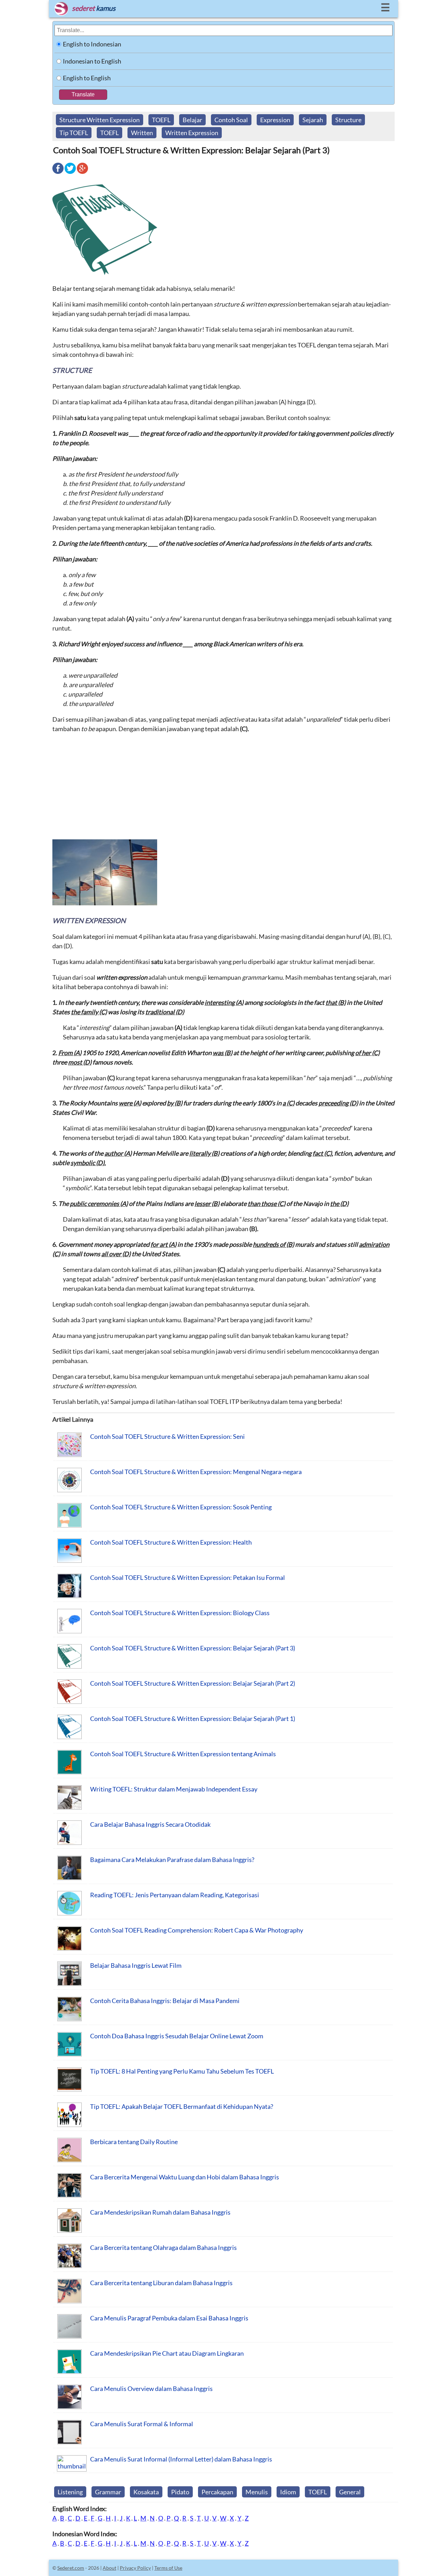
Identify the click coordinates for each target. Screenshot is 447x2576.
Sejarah (313, 120)
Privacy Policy (135, 2568)
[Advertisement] (223, 789)
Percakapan (217, 2492)
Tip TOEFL (74, 133)
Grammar (108, 2492)
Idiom (288, 2492)
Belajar (192, 120)
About (109, 2568)
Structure (348, 120)
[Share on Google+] (82, 173)
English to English (87, 78)
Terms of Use (168, 2568)
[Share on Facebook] (58, 173)
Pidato (180, 2492)
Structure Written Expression (100, 120)
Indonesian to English (92, 61)
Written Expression (192, 133)
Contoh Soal (231, 120)
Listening (70, 2492)
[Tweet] (70, 173)
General (350, 2492)
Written (142, 133)
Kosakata (146, 2492)
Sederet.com (71, 2568)
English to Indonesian (92, 44)
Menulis (257, 2492)
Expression (275, 120)
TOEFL (161, 120)
